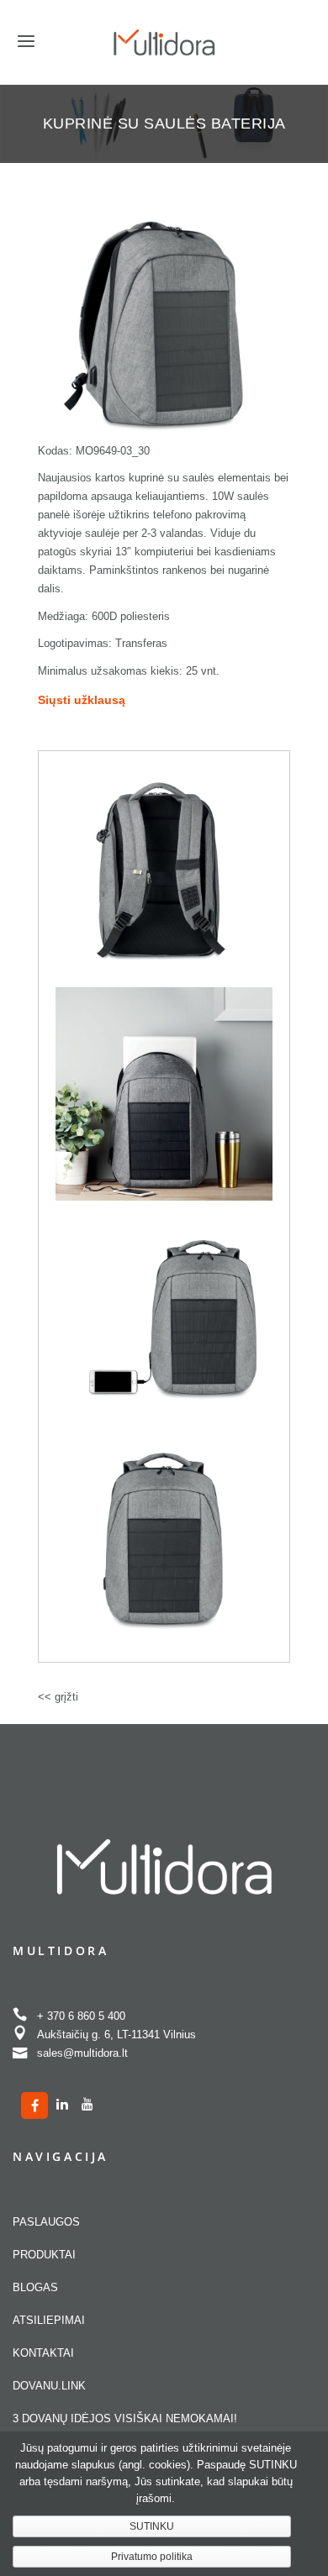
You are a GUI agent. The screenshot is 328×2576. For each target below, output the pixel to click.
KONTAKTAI (43, 2353)
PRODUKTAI (44, 2255)
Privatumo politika (152, 2557)
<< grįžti (58, 1697)
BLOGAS (35, 2287)
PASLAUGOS (46, 2222)
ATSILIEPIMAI (49, 2320)
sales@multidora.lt (82, 2053)
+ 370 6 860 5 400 (81, 2016)
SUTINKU (152, 2526)
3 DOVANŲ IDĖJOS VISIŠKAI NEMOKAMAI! (125, 2418)
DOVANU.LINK (49, 2386)
